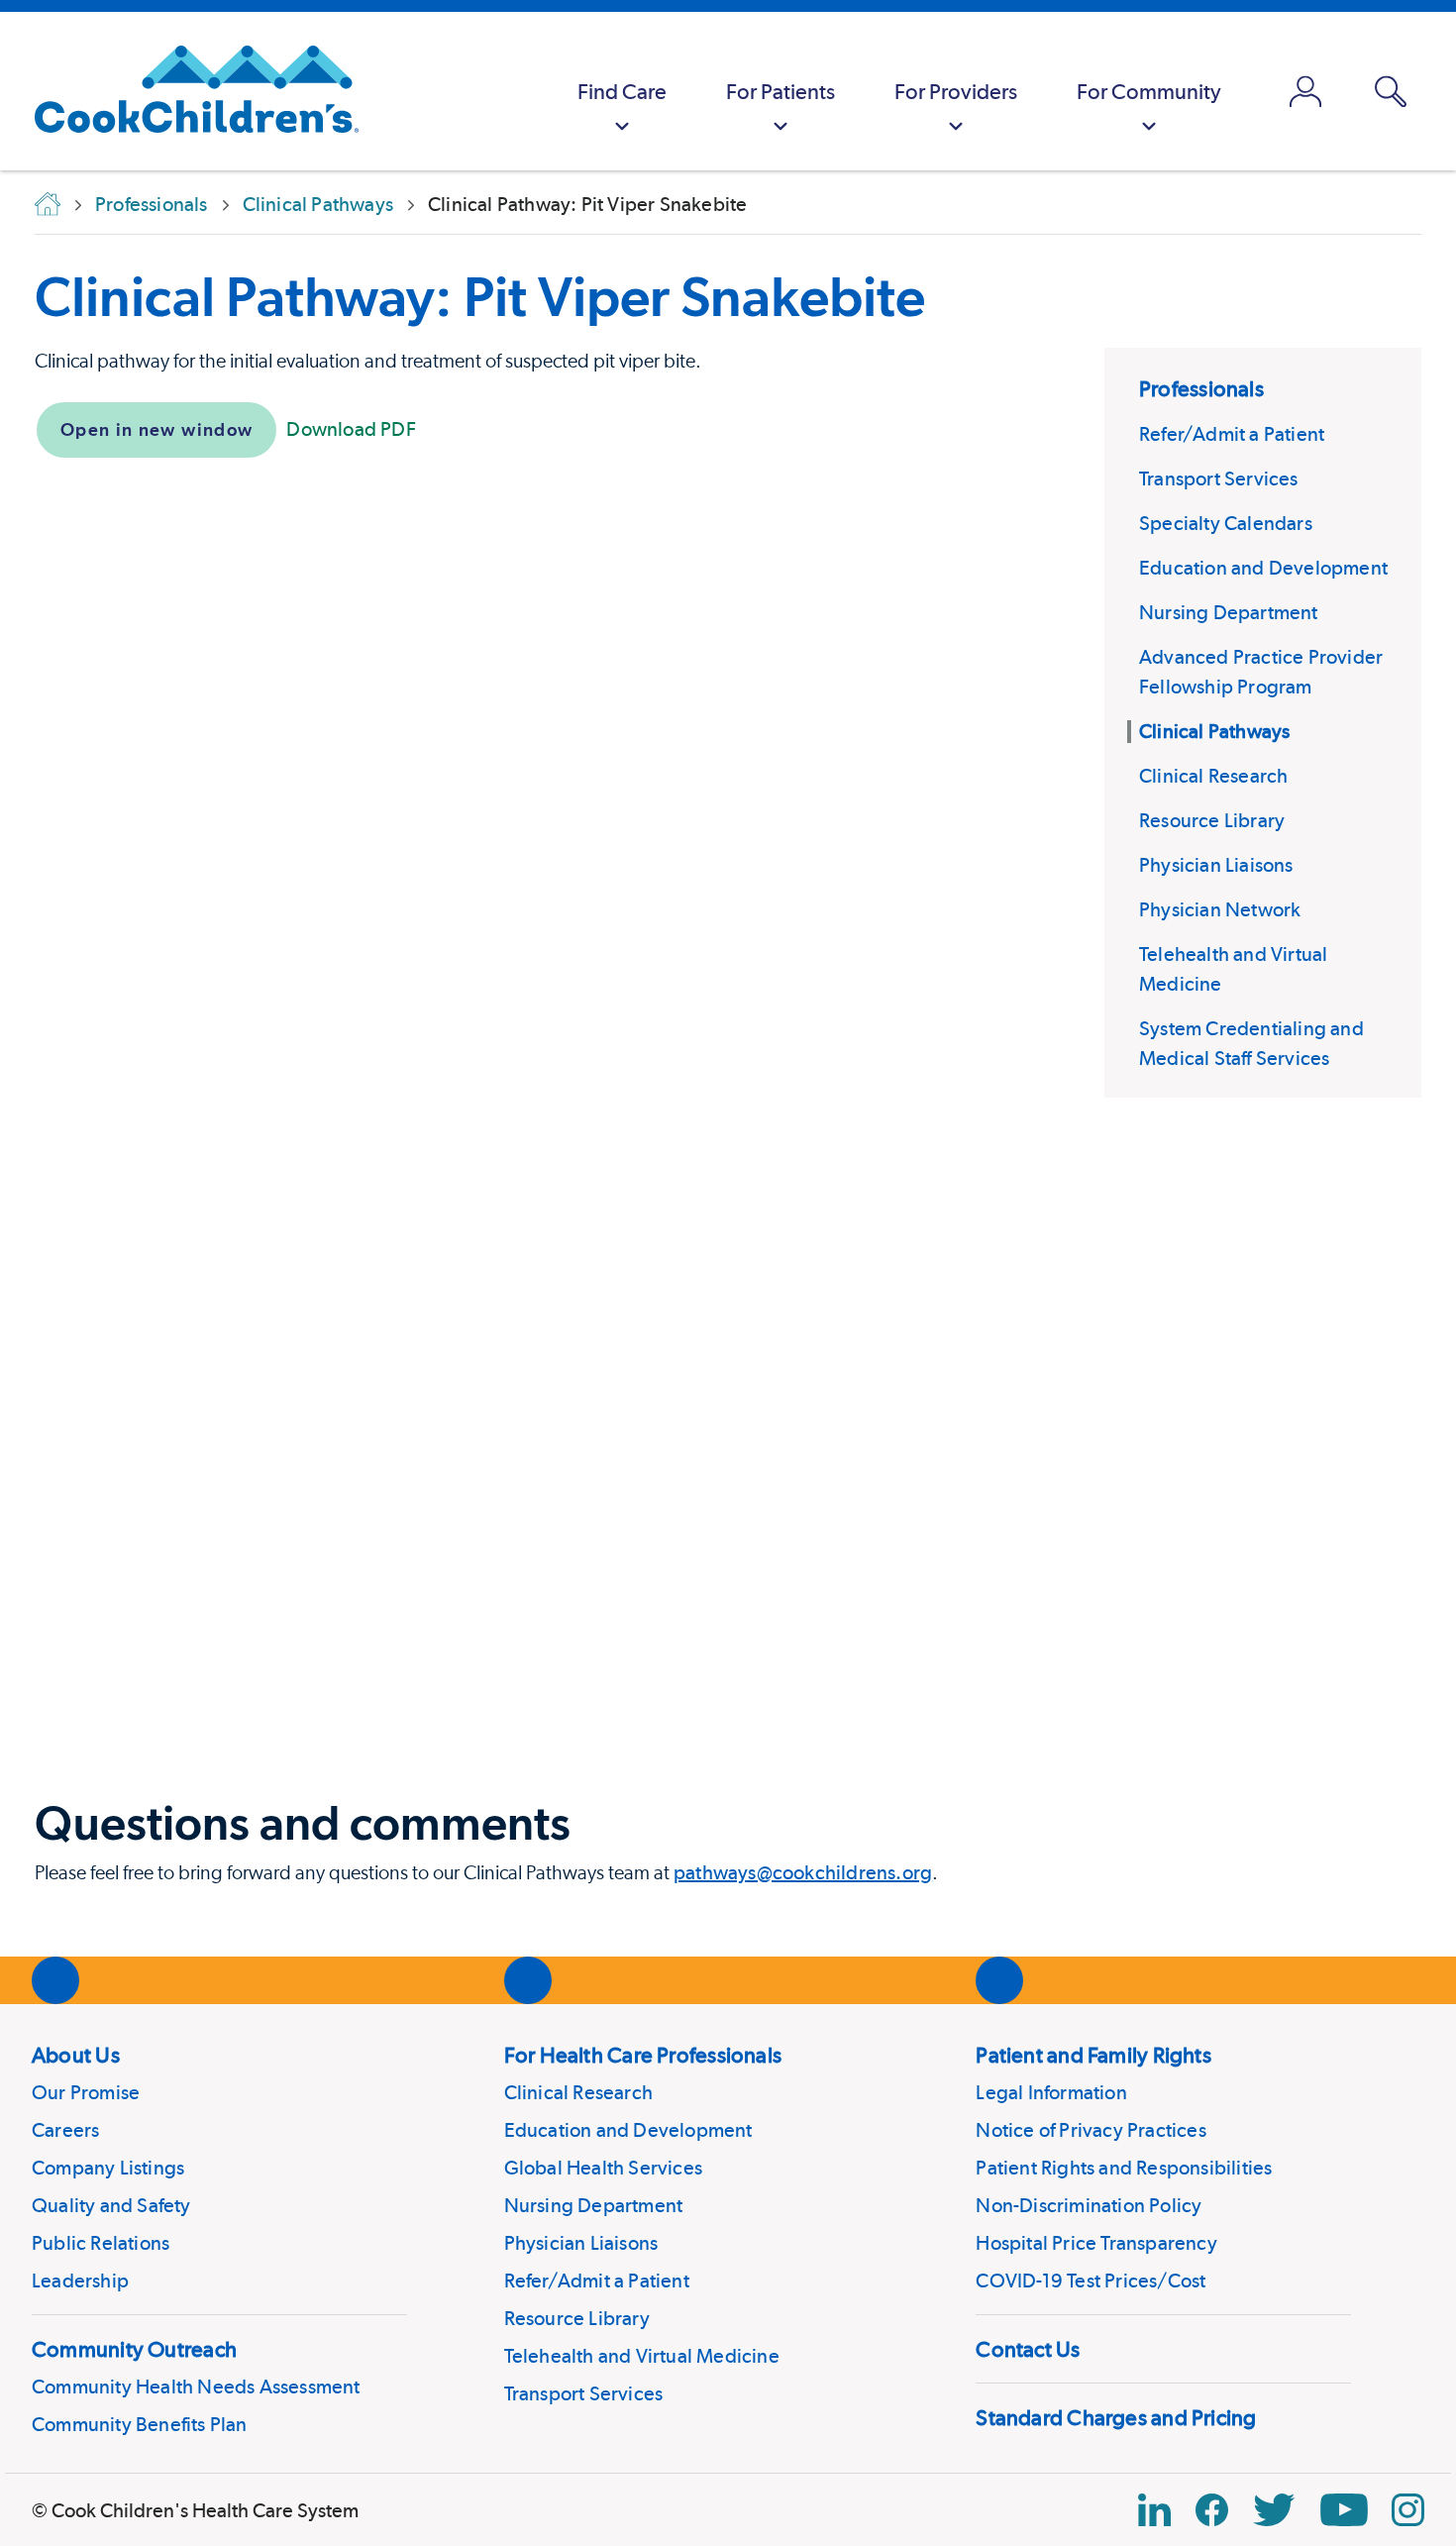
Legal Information (1051, 2092)
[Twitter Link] (1274, 2510)
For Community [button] (1149, 91)
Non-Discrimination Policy (1089, 2205)
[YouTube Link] (1344, 2510)
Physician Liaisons (1216, 865)
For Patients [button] (780, 91)
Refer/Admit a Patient (1232, 434)
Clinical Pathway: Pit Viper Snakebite (480, 296)
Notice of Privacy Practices (1091, 2130)
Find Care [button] (622, 91)
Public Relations (101, 2243)
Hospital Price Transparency (1096, 2243)
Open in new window (156, 429)
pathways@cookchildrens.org (803, 1872)
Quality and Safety (111, 2205)
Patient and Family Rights (1093, 2055)
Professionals (1201, 388)
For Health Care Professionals (643, 2055)
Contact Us (1028, 2349)
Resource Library (1212, 820)
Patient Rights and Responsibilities (1124, 2168)
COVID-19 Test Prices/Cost (1091, 2281)
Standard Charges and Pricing (1116, 2417)
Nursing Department (1229, 612)
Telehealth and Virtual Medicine (642, 2356)
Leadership (80, 2281)
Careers (65, 2130)
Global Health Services (603, 2168)
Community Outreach (134, 2349)
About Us (76, 2055)
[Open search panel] (1391, 92)
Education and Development (1263, 568)
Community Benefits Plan (140, 2424)
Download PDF (351, 429)
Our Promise (86, 2092)
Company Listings (108, 2168)
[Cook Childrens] (187, 91)
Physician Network (1220, 909)
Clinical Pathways (1214, 731)
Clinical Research (1213, 776)
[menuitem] (622, 91)
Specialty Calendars (1226, 523)
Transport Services (1219, 478)
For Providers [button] (956, 91)
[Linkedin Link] (1154, 2510)
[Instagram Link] (1408, 2510)
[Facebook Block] (1212, 2510)
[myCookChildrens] (1305, 91)
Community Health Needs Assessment (196, 2387)
